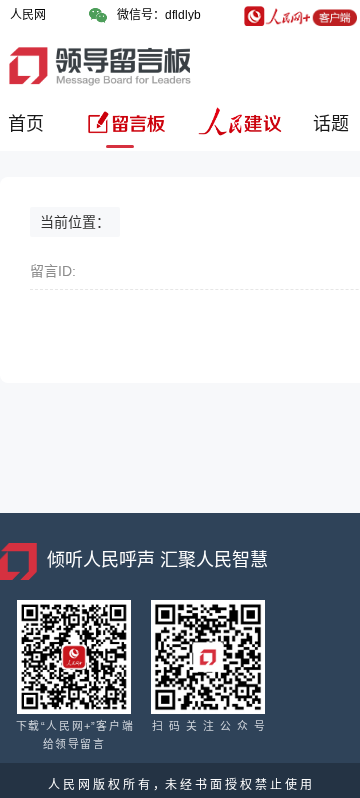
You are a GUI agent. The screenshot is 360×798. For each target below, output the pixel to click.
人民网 (28, 15)
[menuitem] (29, 131)
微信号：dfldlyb (159, 15)
